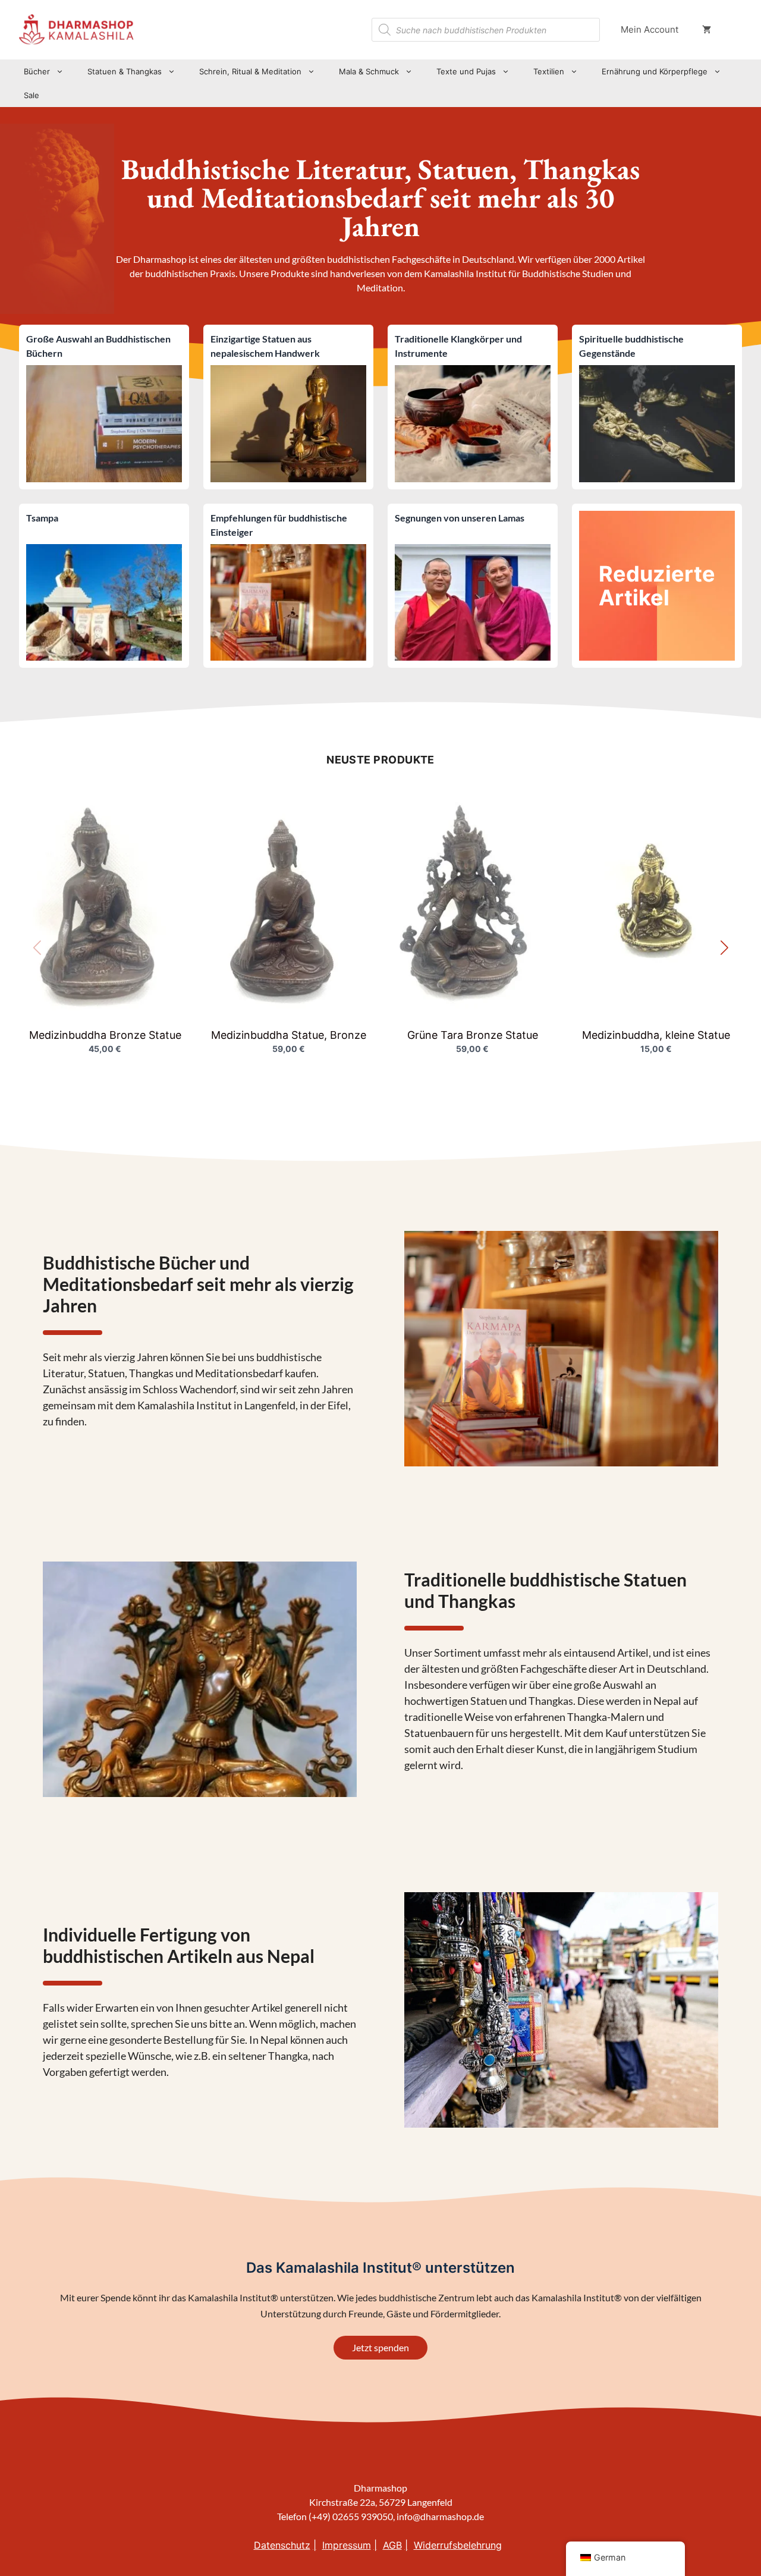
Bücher (37, 71)
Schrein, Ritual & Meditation (250, 71)
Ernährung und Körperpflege (655, 71)
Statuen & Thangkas (125, 71)
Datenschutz (282, 2545)
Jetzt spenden (380, 2347)
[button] (724, 948)
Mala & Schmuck (369, 71)
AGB (392, 2545)
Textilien (549, 71)
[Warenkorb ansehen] (707, 30)
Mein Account (650, 29)
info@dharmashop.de (440, 2516)
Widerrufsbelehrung (458, 2545)
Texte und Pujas (466, 71)
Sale (32, 95)
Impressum (347, 2545)
